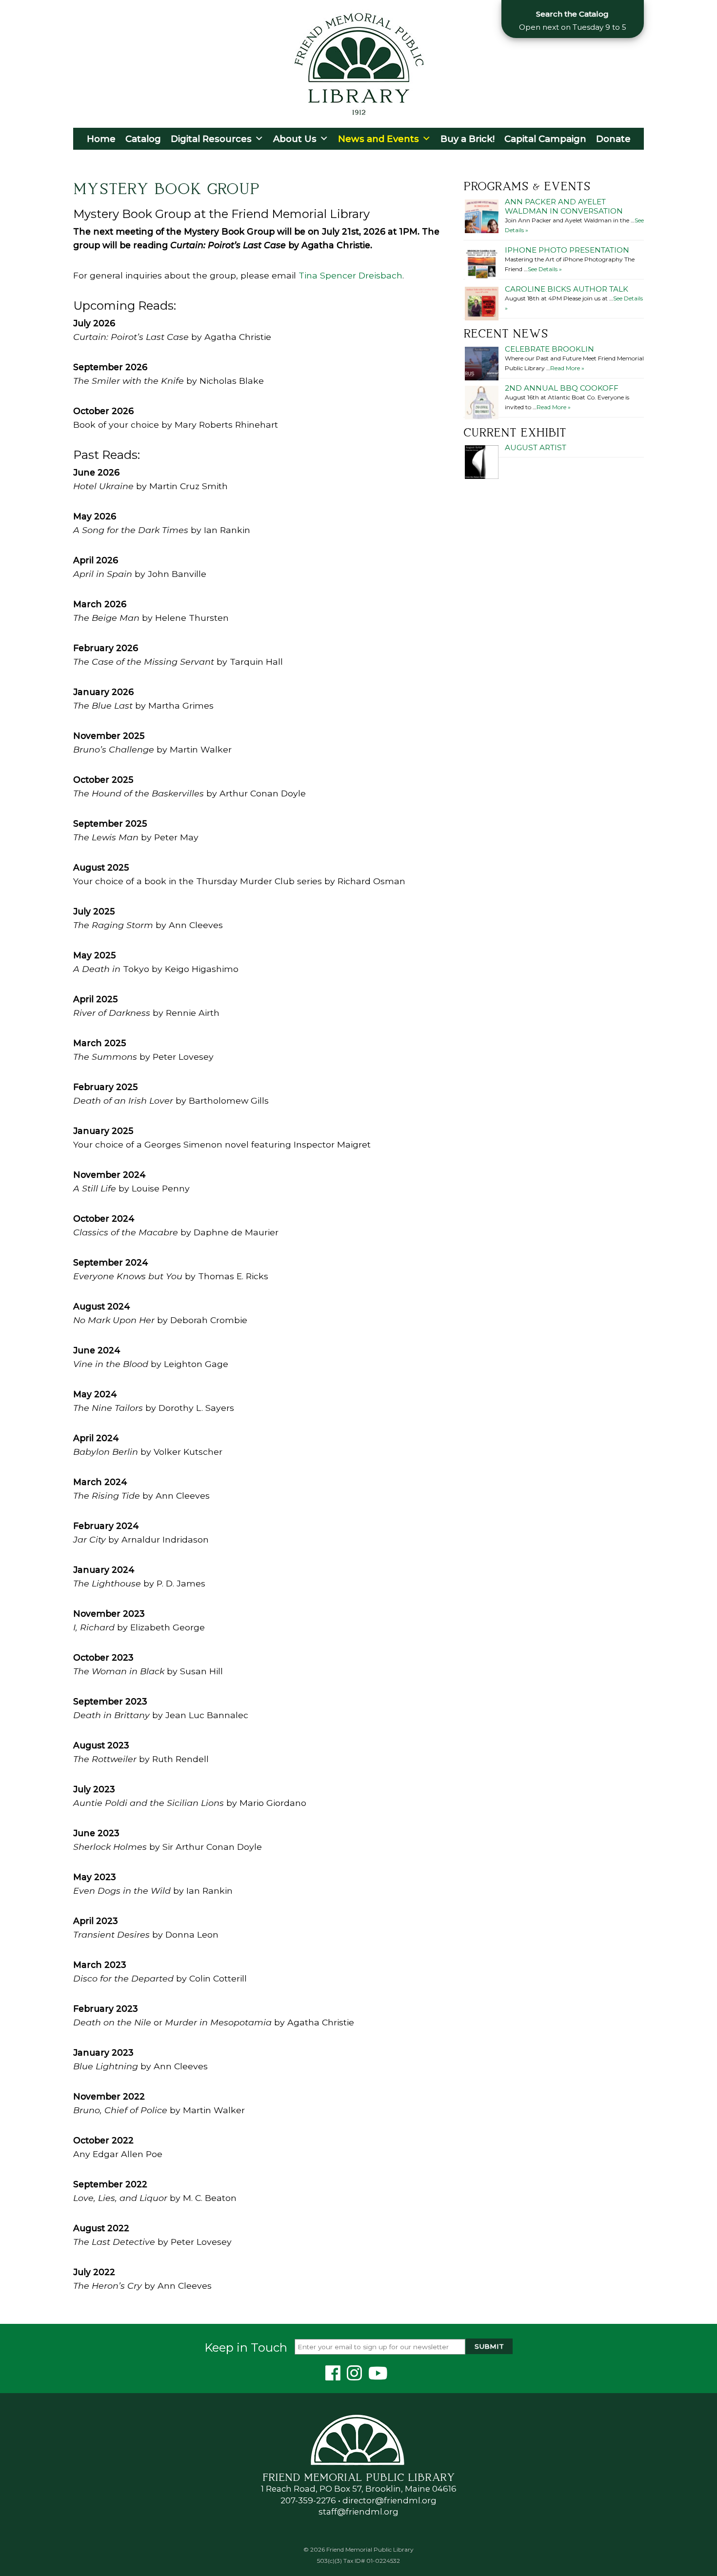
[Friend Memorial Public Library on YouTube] (380, 2376)
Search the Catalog (572, 14)
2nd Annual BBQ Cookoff (562, 388)
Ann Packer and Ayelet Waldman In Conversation (564, 206)
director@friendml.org (389, 2500)
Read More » (567, 368)
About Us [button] (295, 139)
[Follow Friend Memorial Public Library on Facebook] (335, 2376)
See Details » (545, 269)
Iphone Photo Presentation (567, 250)
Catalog (143, 139)
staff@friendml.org (358, 2512)
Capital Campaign (545, 139)
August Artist (536, 447)
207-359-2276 (308, 2500)
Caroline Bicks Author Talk (567, 289)
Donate (613, 139)
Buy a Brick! (468, 139)
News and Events (378, 139)
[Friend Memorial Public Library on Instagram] (356, 2376)
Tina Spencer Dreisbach (350, 275)
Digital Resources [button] (211, 139)
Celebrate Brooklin (549, 349)
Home (101, 139)
